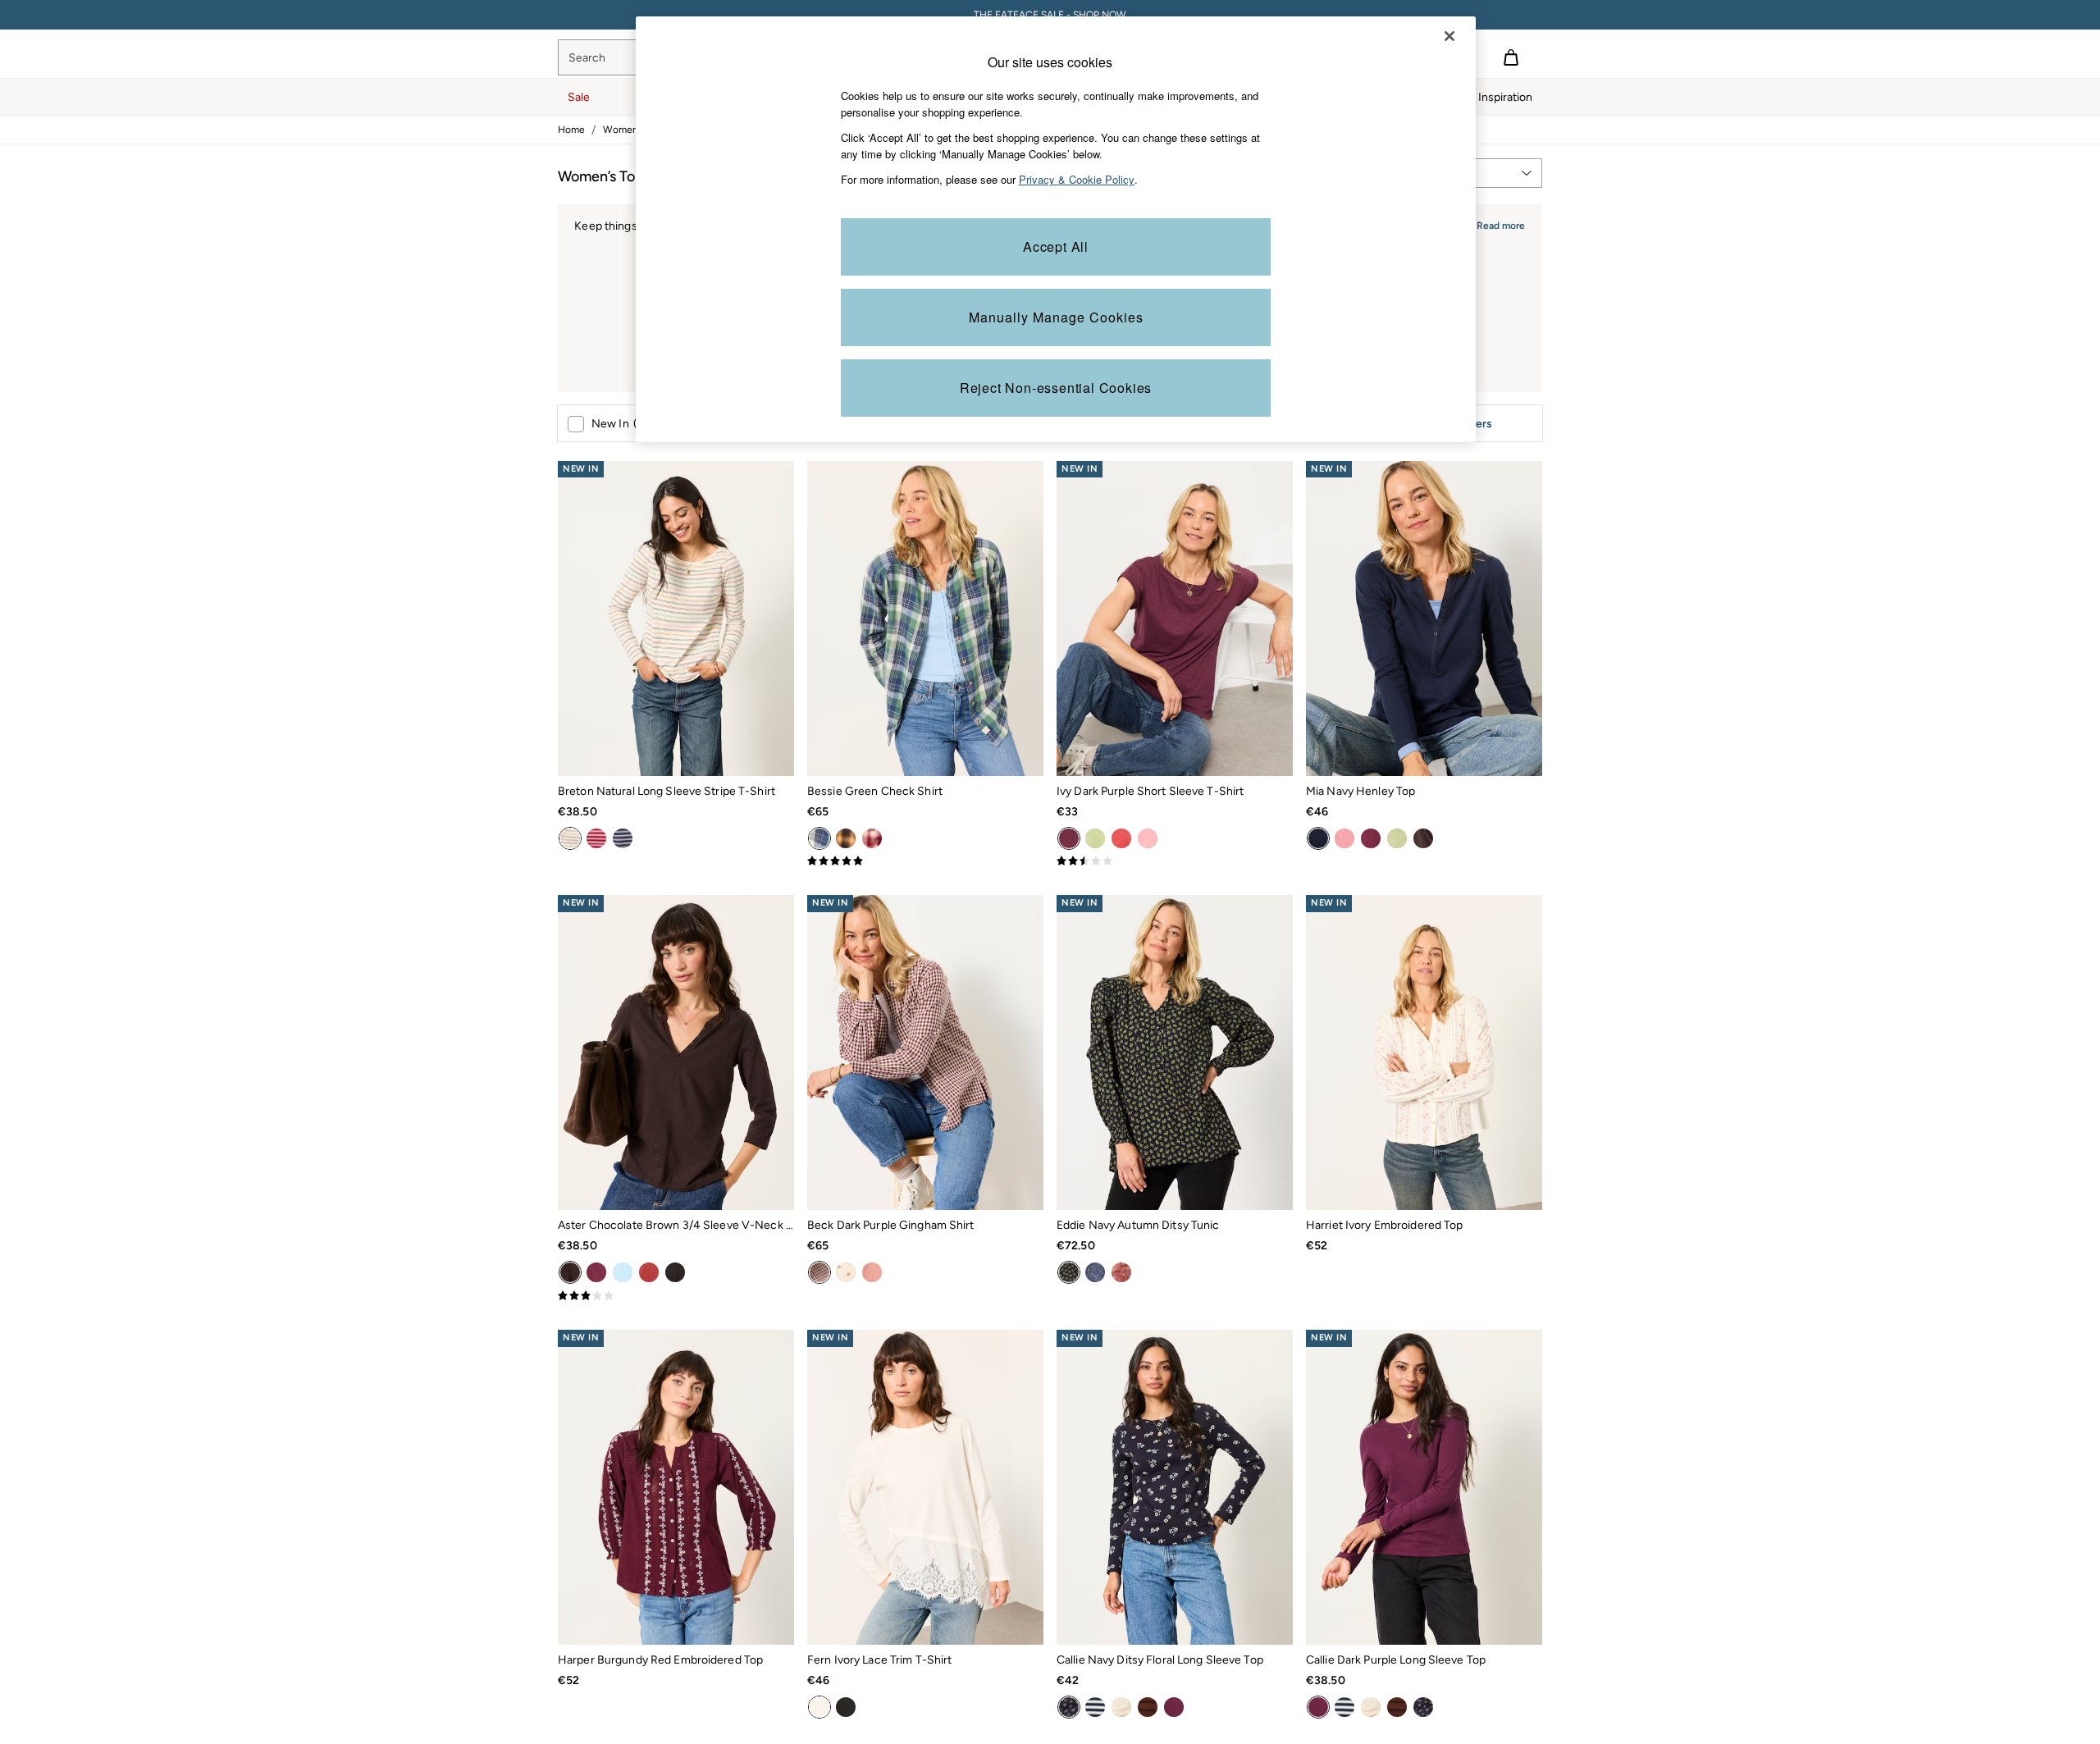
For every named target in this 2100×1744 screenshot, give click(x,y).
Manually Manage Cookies (1056, 317)
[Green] (819, 838)
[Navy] (1318, 838)
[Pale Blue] (623, 1272)
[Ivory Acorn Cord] (846, 1272)
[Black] (675, 1272)
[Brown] (846, 838)
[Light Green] (1095, 838)
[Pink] (596, 838)
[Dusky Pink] (1344, 838)
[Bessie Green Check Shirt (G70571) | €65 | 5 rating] (925, 861)
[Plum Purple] (1371, 838)
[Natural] (570, 838)
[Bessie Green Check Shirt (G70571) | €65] (925, 619)
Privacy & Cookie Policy (1077, 179)
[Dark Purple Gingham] (819, 1272)
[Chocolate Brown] (1423, 838)
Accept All (1056, 247)
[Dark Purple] (1069, 838)
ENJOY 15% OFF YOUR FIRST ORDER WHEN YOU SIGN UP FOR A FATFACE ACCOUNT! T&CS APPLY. (1050, 15)
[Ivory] (819, 1707)
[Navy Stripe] (1095, 1707)
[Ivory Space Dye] (1121, 1707)
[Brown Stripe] (1148, 1707)
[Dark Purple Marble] (1121, 1272)
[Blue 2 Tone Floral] (1095, 1272)
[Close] (1449, 36)
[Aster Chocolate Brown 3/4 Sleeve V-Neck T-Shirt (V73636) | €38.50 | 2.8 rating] (676, 1296)
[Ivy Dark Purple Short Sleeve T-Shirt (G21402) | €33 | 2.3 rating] (1175, 861)
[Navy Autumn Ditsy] (1069, 1272)
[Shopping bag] (1511, 57)
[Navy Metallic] (623, 838)
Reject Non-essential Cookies (1056, 388)
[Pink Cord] (872, 1272)
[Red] (872, 838)
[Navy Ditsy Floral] (1069, 1707)
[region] (1056, 229)
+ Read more (1496, 224)
